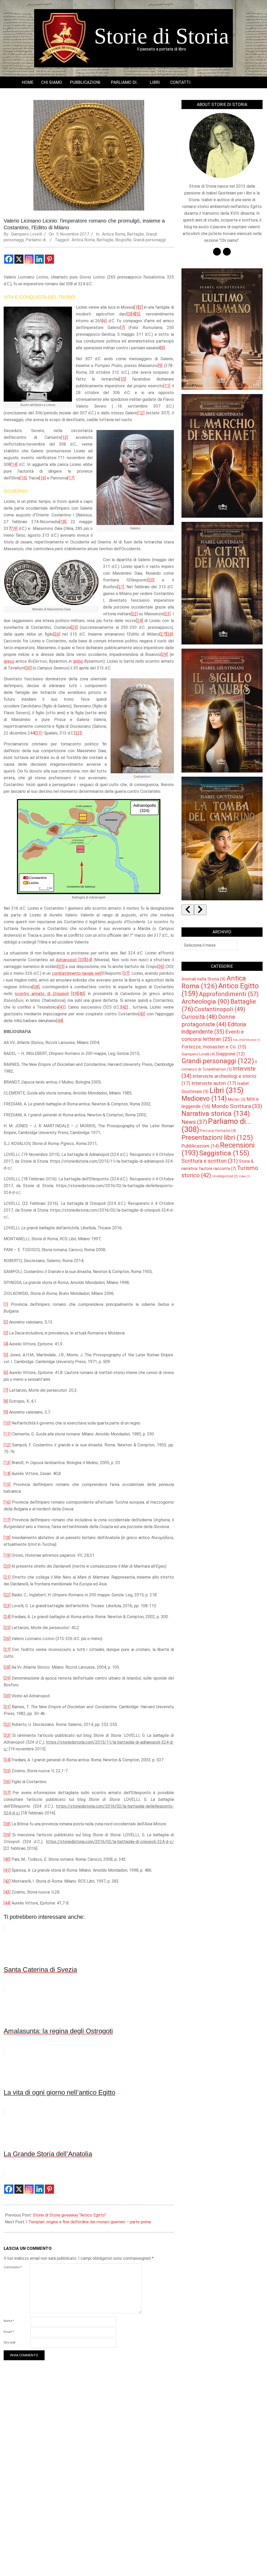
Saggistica (224, 1153)
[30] (28, 668)
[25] (74, 627)
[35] (61, 967)
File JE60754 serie (247, 1040)
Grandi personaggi (149, 240)
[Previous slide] (188, 910)
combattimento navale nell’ (77, 973)
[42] (125, 1007)
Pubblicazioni (200, 1146)
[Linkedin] (39, 259)
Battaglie (135, 234)
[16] (43, 478)
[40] (81, 994)
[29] (164, 654)
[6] (104, 321)
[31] (38, 733)
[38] (36, 987)
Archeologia (205, 1001)
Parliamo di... (37, 240)
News (194, 1122)
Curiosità (199, 1017)
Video (244, 1176)
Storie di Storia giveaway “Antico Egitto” (69, 2215)
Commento (13, 2267)
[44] (60, 1021)
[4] (133, 314)
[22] (134, 614)
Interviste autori (214, 1083)
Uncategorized (225, 1176)
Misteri (237, 1099)
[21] (121, 587)
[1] (136, 307)
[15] (23, 478)
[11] (167, 386)
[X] (19, 259)
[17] (71, 478)
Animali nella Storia (204, 979)
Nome (9, 2321)
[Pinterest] (49, 259)
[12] (141, 413)
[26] (57, 634)
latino (78, 661)
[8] (163, 348)
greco (9, 661)
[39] (75, 994)
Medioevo (204, 1098)
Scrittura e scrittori (210, 1161)
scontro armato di (42, 994)
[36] (161, 967)
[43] (142, 1014)
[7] (122, 328)
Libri (227, 1090)
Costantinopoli (220, 1009)
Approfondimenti (229, 994)
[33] (82, 960)
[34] (89, 960)
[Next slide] (200, 910)
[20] (151, 580)
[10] (123, 379)
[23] (167, 614)
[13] (64, 437)
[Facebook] (9, 259)
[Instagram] (29, 259)
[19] (14, 529)
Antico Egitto (220, 990)
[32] (77, 733)
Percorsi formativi (218, 1131)
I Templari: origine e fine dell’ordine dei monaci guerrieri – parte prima (88, 2222)
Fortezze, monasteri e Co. (214, 1047)
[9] (160, 366)
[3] (129, 314)
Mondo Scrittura (237, 1106)
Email (9, 2332)
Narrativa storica (216, 1113)
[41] (62, 1007)
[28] (170, 634)
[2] (141, 307)
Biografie (123, 240)
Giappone (230, 1054)
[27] (163, 634)
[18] (63, 522)
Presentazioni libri (217, 1137)
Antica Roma (114, 234)
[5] (138, 314)
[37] (126, 973)
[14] (14, 464)
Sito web (10, 2343)
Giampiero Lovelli (198, 1054)
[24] (139, 621)
